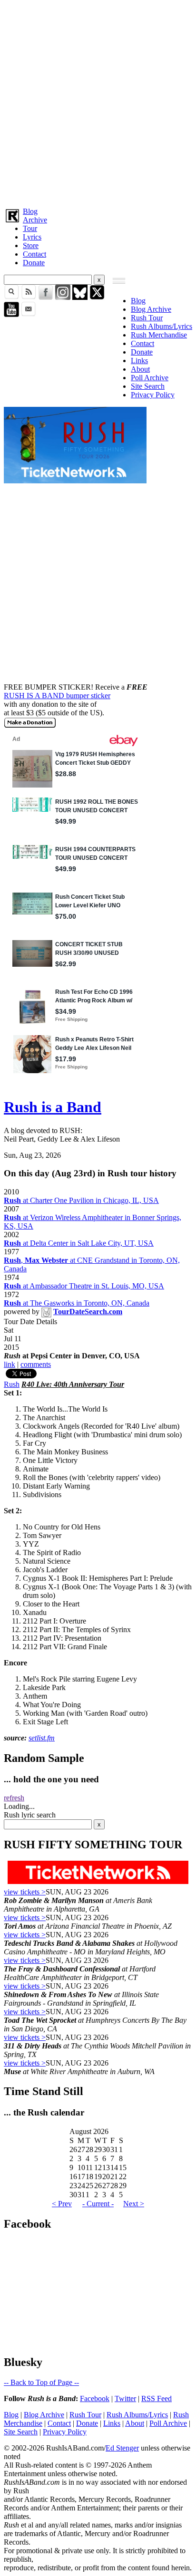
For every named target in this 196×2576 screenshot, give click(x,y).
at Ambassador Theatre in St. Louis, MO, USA (84, 1286)
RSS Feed (157, 2398)
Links (139, 360)
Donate (34, 263)
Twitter (125, 2398)
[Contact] (29, 314)
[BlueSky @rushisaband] (80, 297)
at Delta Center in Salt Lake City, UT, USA (79, 1243)
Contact (34, 254)
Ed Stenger (122, 2448)
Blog (30, 211)
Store (31, 245)
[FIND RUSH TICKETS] (75, 481)
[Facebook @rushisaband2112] (46, 297)
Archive (35, 220)
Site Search (148, 386)
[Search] (11, 297)
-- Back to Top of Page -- (41, 2382)
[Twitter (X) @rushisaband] (97, 297)
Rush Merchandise (159, 335)
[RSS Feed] (29, 297)
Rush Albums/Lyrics (162, 326)
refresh (14, 1798)
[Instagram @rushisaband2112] (63, 297)
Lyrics (32, 237)
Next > (134, 2204)
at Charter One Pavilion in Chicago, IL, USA (81, 1200)
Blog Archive (151, 309)
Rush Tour (147, 318)
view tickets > (25, 1892)
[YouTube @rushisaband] (11, 314)
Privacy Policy (153, 395)
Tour (30, 228)
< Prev (62, 2204)
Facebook (95, 2398)
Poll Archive (150, 378)
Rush (12, 1384)
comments (36, 1364)
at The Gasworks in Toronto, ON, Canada (77, 1303)
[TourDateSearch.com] (46, 1312)
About (140, 369)
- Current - (98, 2204)
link (10, 1364)
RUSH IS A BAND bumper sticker (57, 696)
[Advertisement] (98, 102)
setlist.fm (42, 1738)
